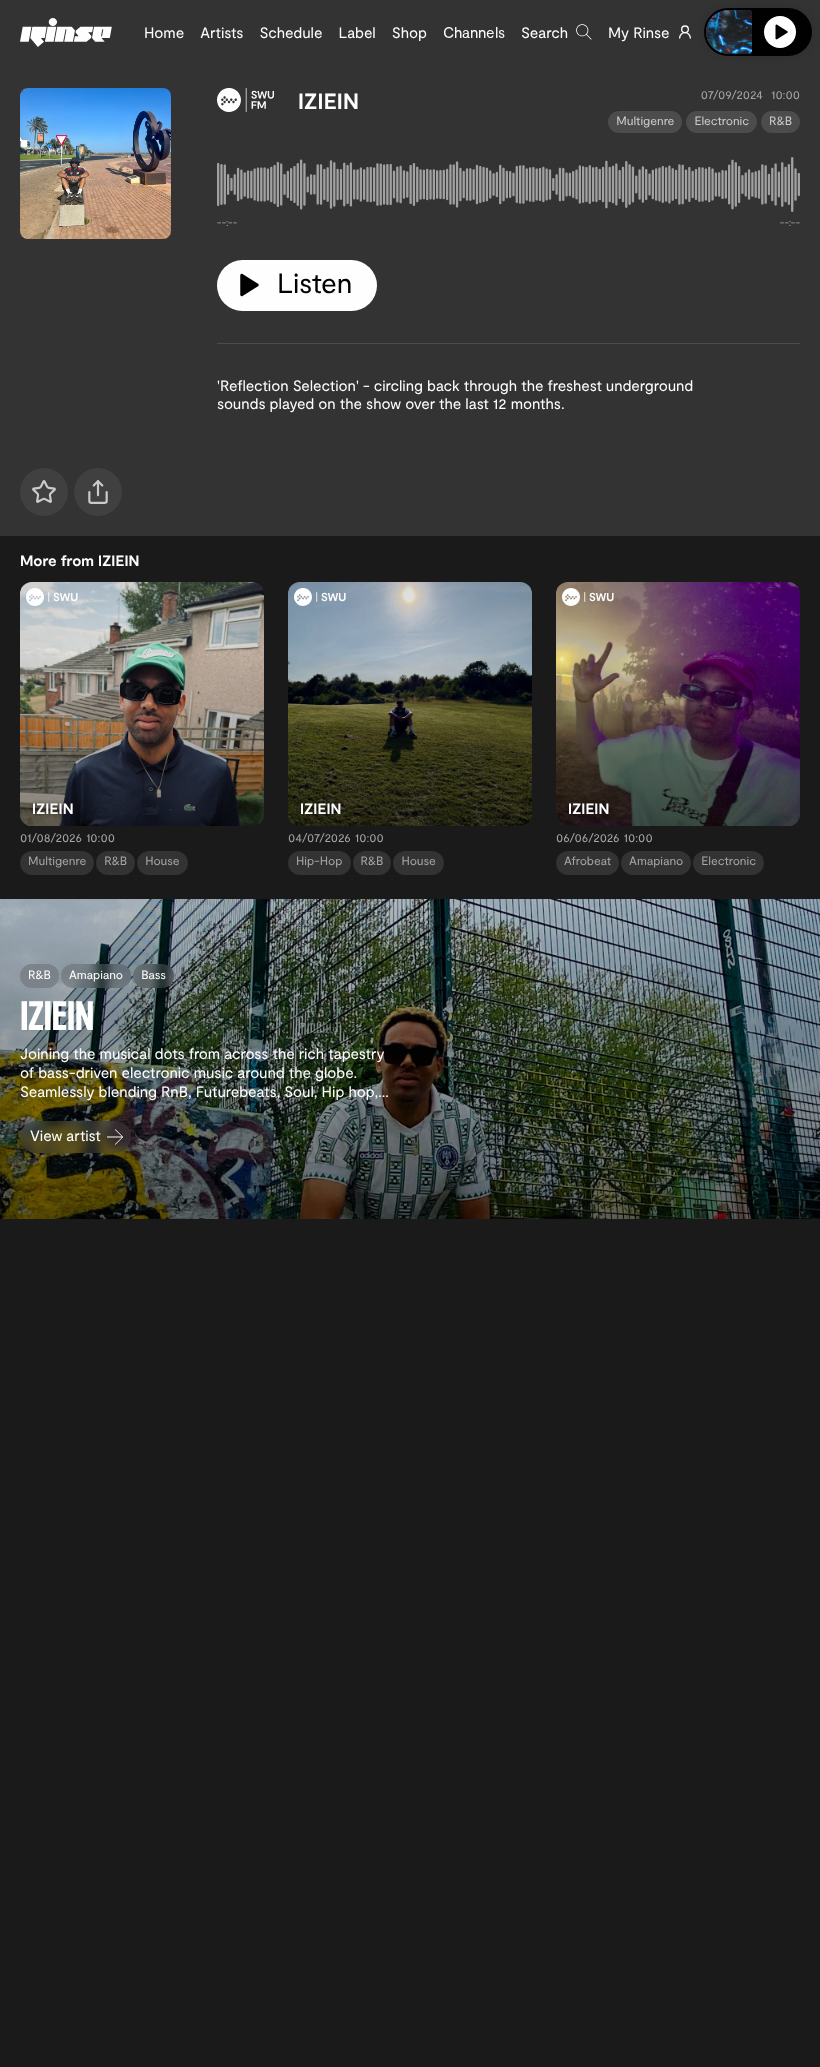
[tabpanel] (508, 188)
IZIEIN (328, 101)
